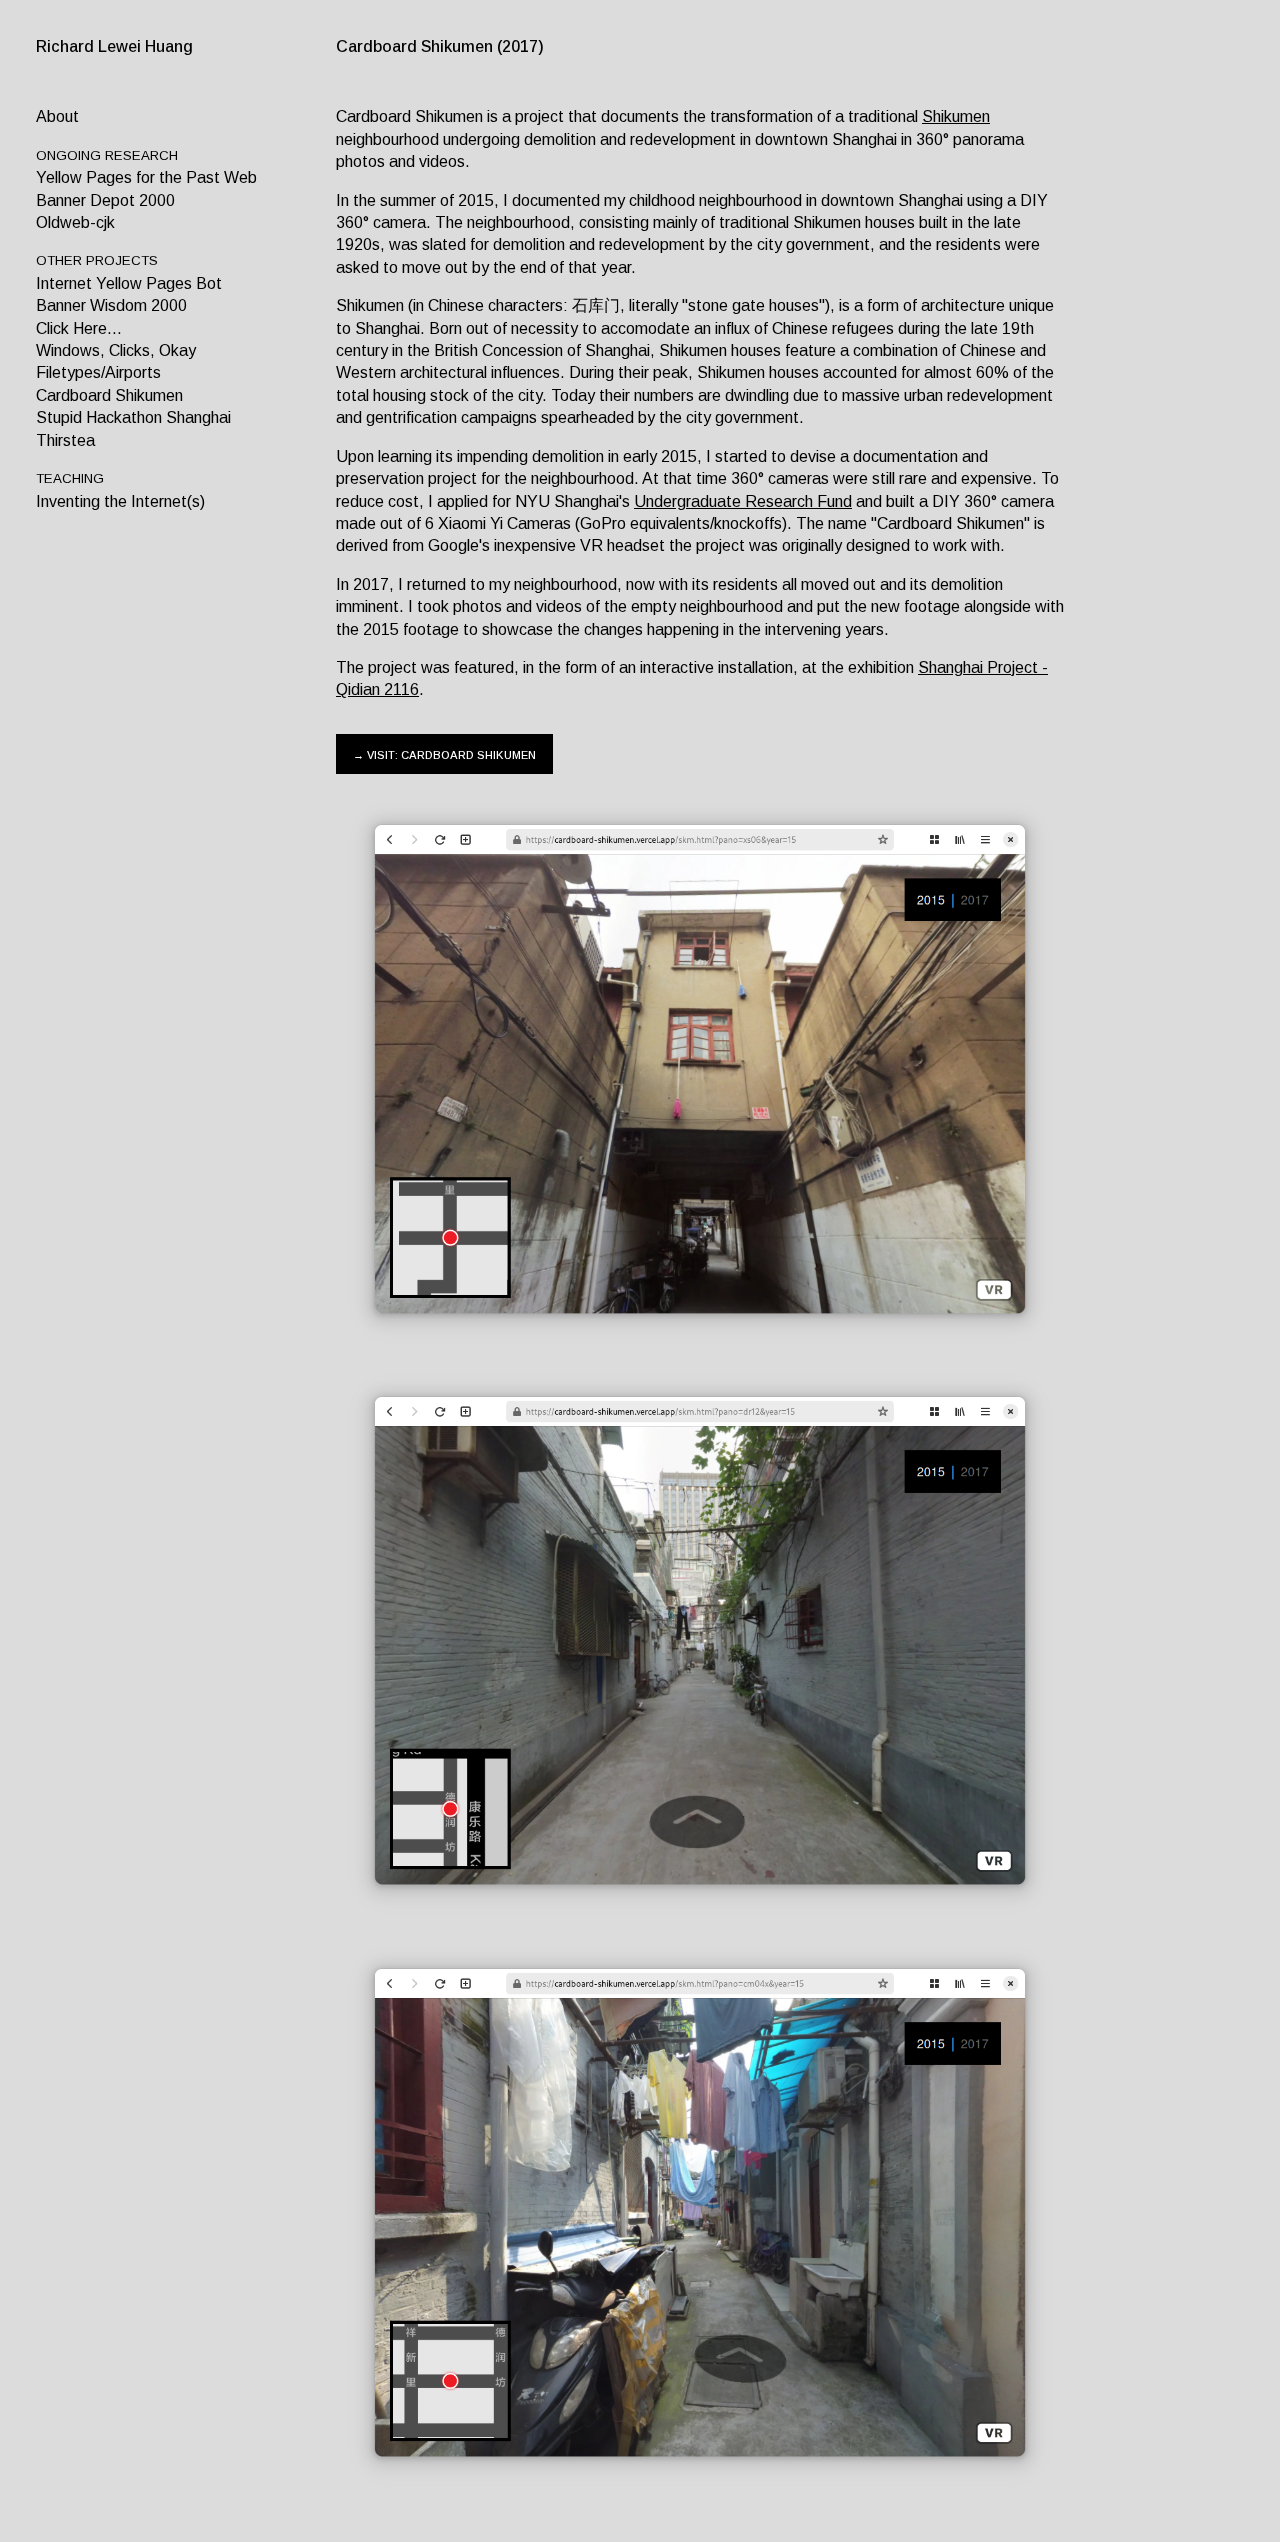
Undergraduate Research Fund (743, 501)
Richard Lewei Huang (114, 46)
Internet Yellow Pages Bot (129, 283)
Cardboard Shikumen (109, 395)
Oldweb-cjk (75, 222)
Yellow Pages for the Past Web (146, 177)
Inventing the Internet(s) (120, 501)
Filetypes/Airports (98, 372)
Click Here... (79, 328)
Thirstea (65, 440)
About (57, 116)
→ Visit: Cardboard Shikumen (444, 753)
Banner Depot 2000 (105, 200)
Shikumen (956, 116)
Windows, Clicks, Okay (116, 350)
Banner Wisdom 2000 (111, 305)
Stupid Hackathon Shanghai (133, 417)
